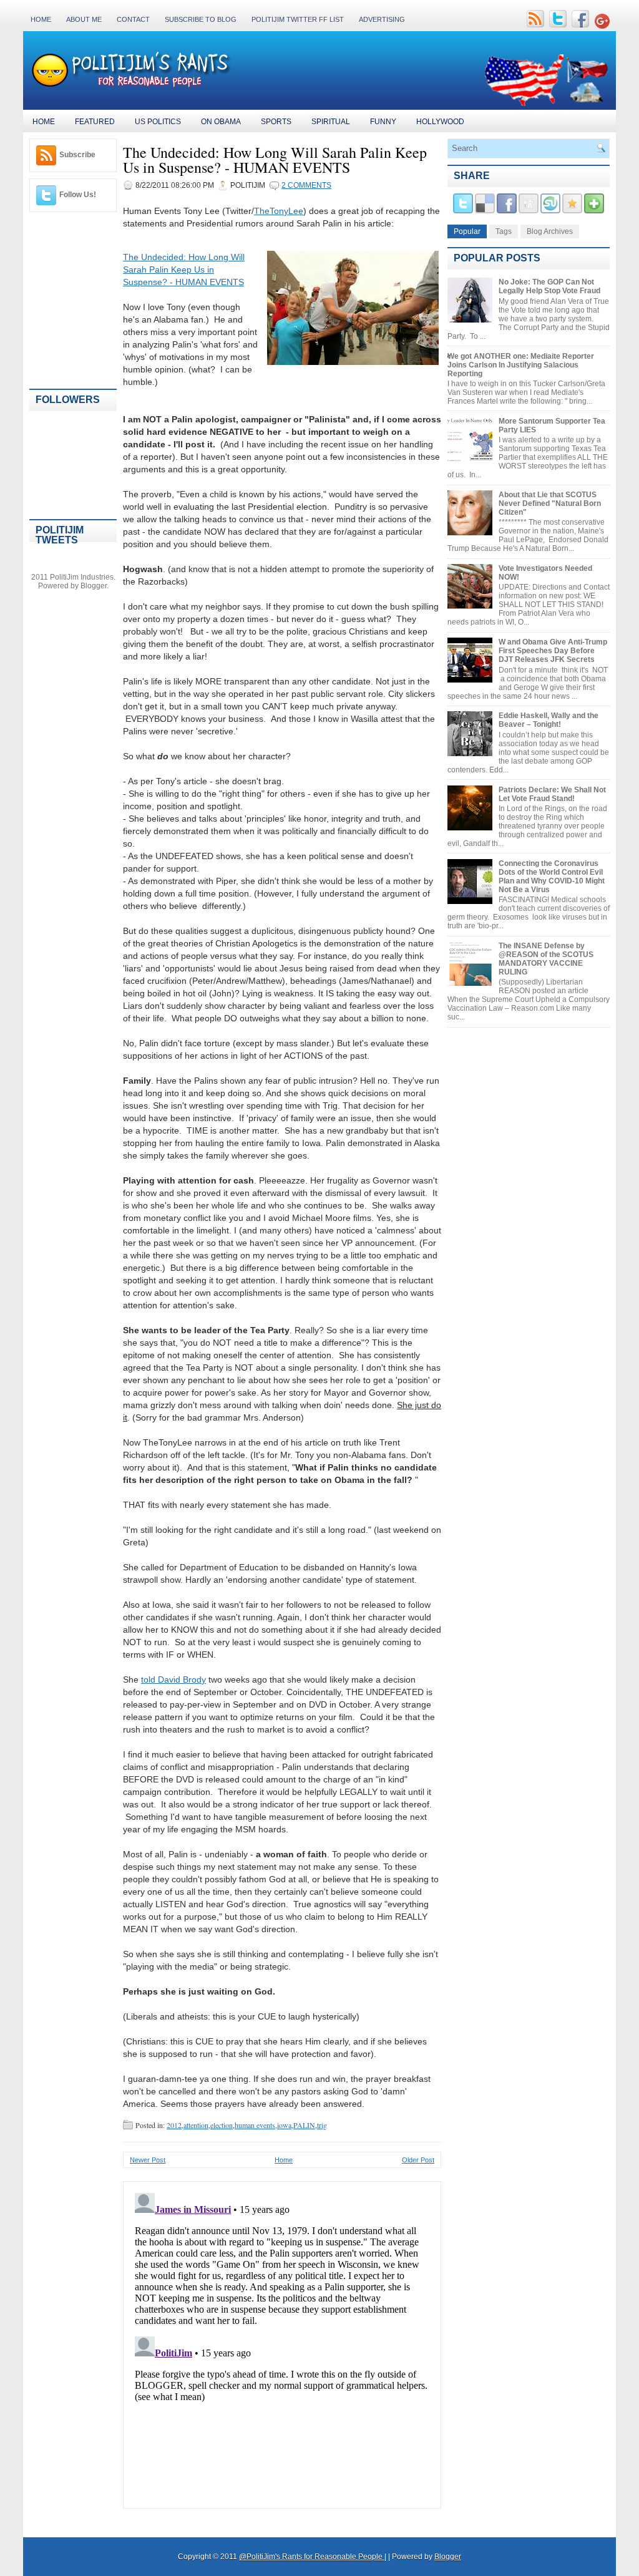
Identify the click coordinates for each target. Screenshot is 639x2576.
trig (322, 2125)
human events (255, 2125)
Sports (276, 122)
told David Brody (173, 1679)
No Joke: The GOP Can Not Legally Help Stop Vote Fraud (549, 286)
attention (196, 2125)
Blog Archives (550, 231)
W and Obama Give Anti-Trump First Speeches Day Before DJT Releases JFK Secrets (553, 651)
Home (41, 19)
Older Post (418, 2160)
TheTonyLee (279, 211)
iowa (284, 2125)
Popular (467, 231)
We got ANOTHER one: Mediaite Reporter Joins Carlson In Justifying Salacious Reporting (521, 365)
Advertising (382, 19)
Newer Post (148, 2160)
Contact (133, 19)
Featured (95, 122)
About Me (84, 19)
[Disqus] (282, 2344)
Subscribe (77, 155)
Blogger (94, 586)
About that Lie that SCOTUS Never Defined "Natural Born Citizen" (550, 503)
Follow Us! (78, 195)
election (222, 2125)
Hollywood (440, 122)
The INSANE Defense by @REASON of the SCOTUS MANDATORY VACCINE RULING (546, 959)
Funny (383, 122)
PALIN (304, 2125)
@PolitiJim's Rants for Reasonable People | (313, 2557)
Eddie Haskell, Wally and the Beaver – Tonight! (549, 720)
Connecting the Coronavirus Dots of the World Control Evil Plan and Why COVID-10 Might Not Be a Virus (552, 877)
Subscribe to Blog (201, 19)
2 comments (306, 185)
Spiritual (331, 122)
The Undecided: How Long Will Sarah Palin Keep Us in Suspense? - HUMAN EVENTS (275, 160)
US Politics (158, 122)
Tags (504, 231)
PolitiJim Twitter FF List (298, 19)
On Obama (221, 122)
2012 (174, 2125)
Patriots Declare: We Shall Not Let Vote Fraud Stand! (552, 794)
